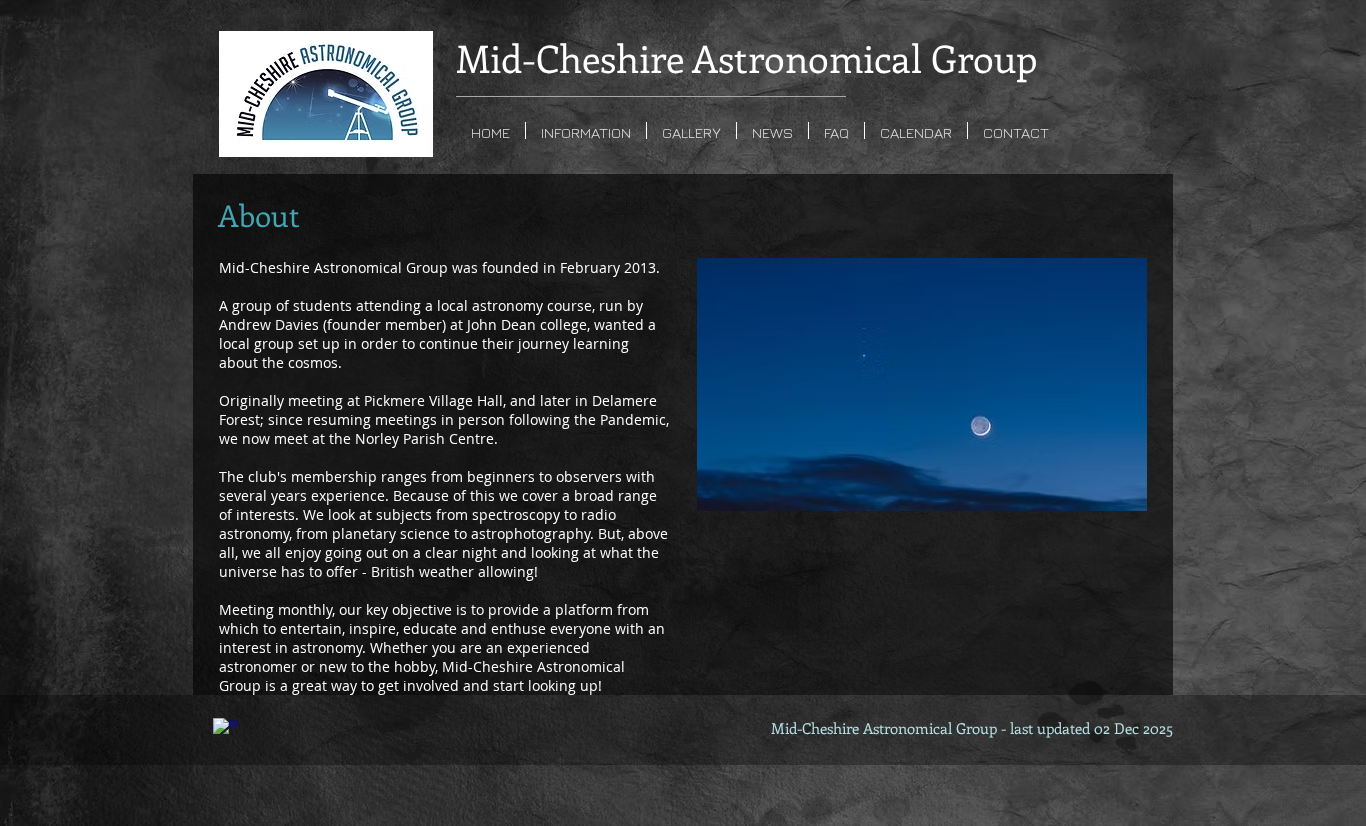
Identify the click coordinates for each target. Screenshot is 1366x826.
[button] (586, 130)
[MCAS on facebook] (225, 730)
